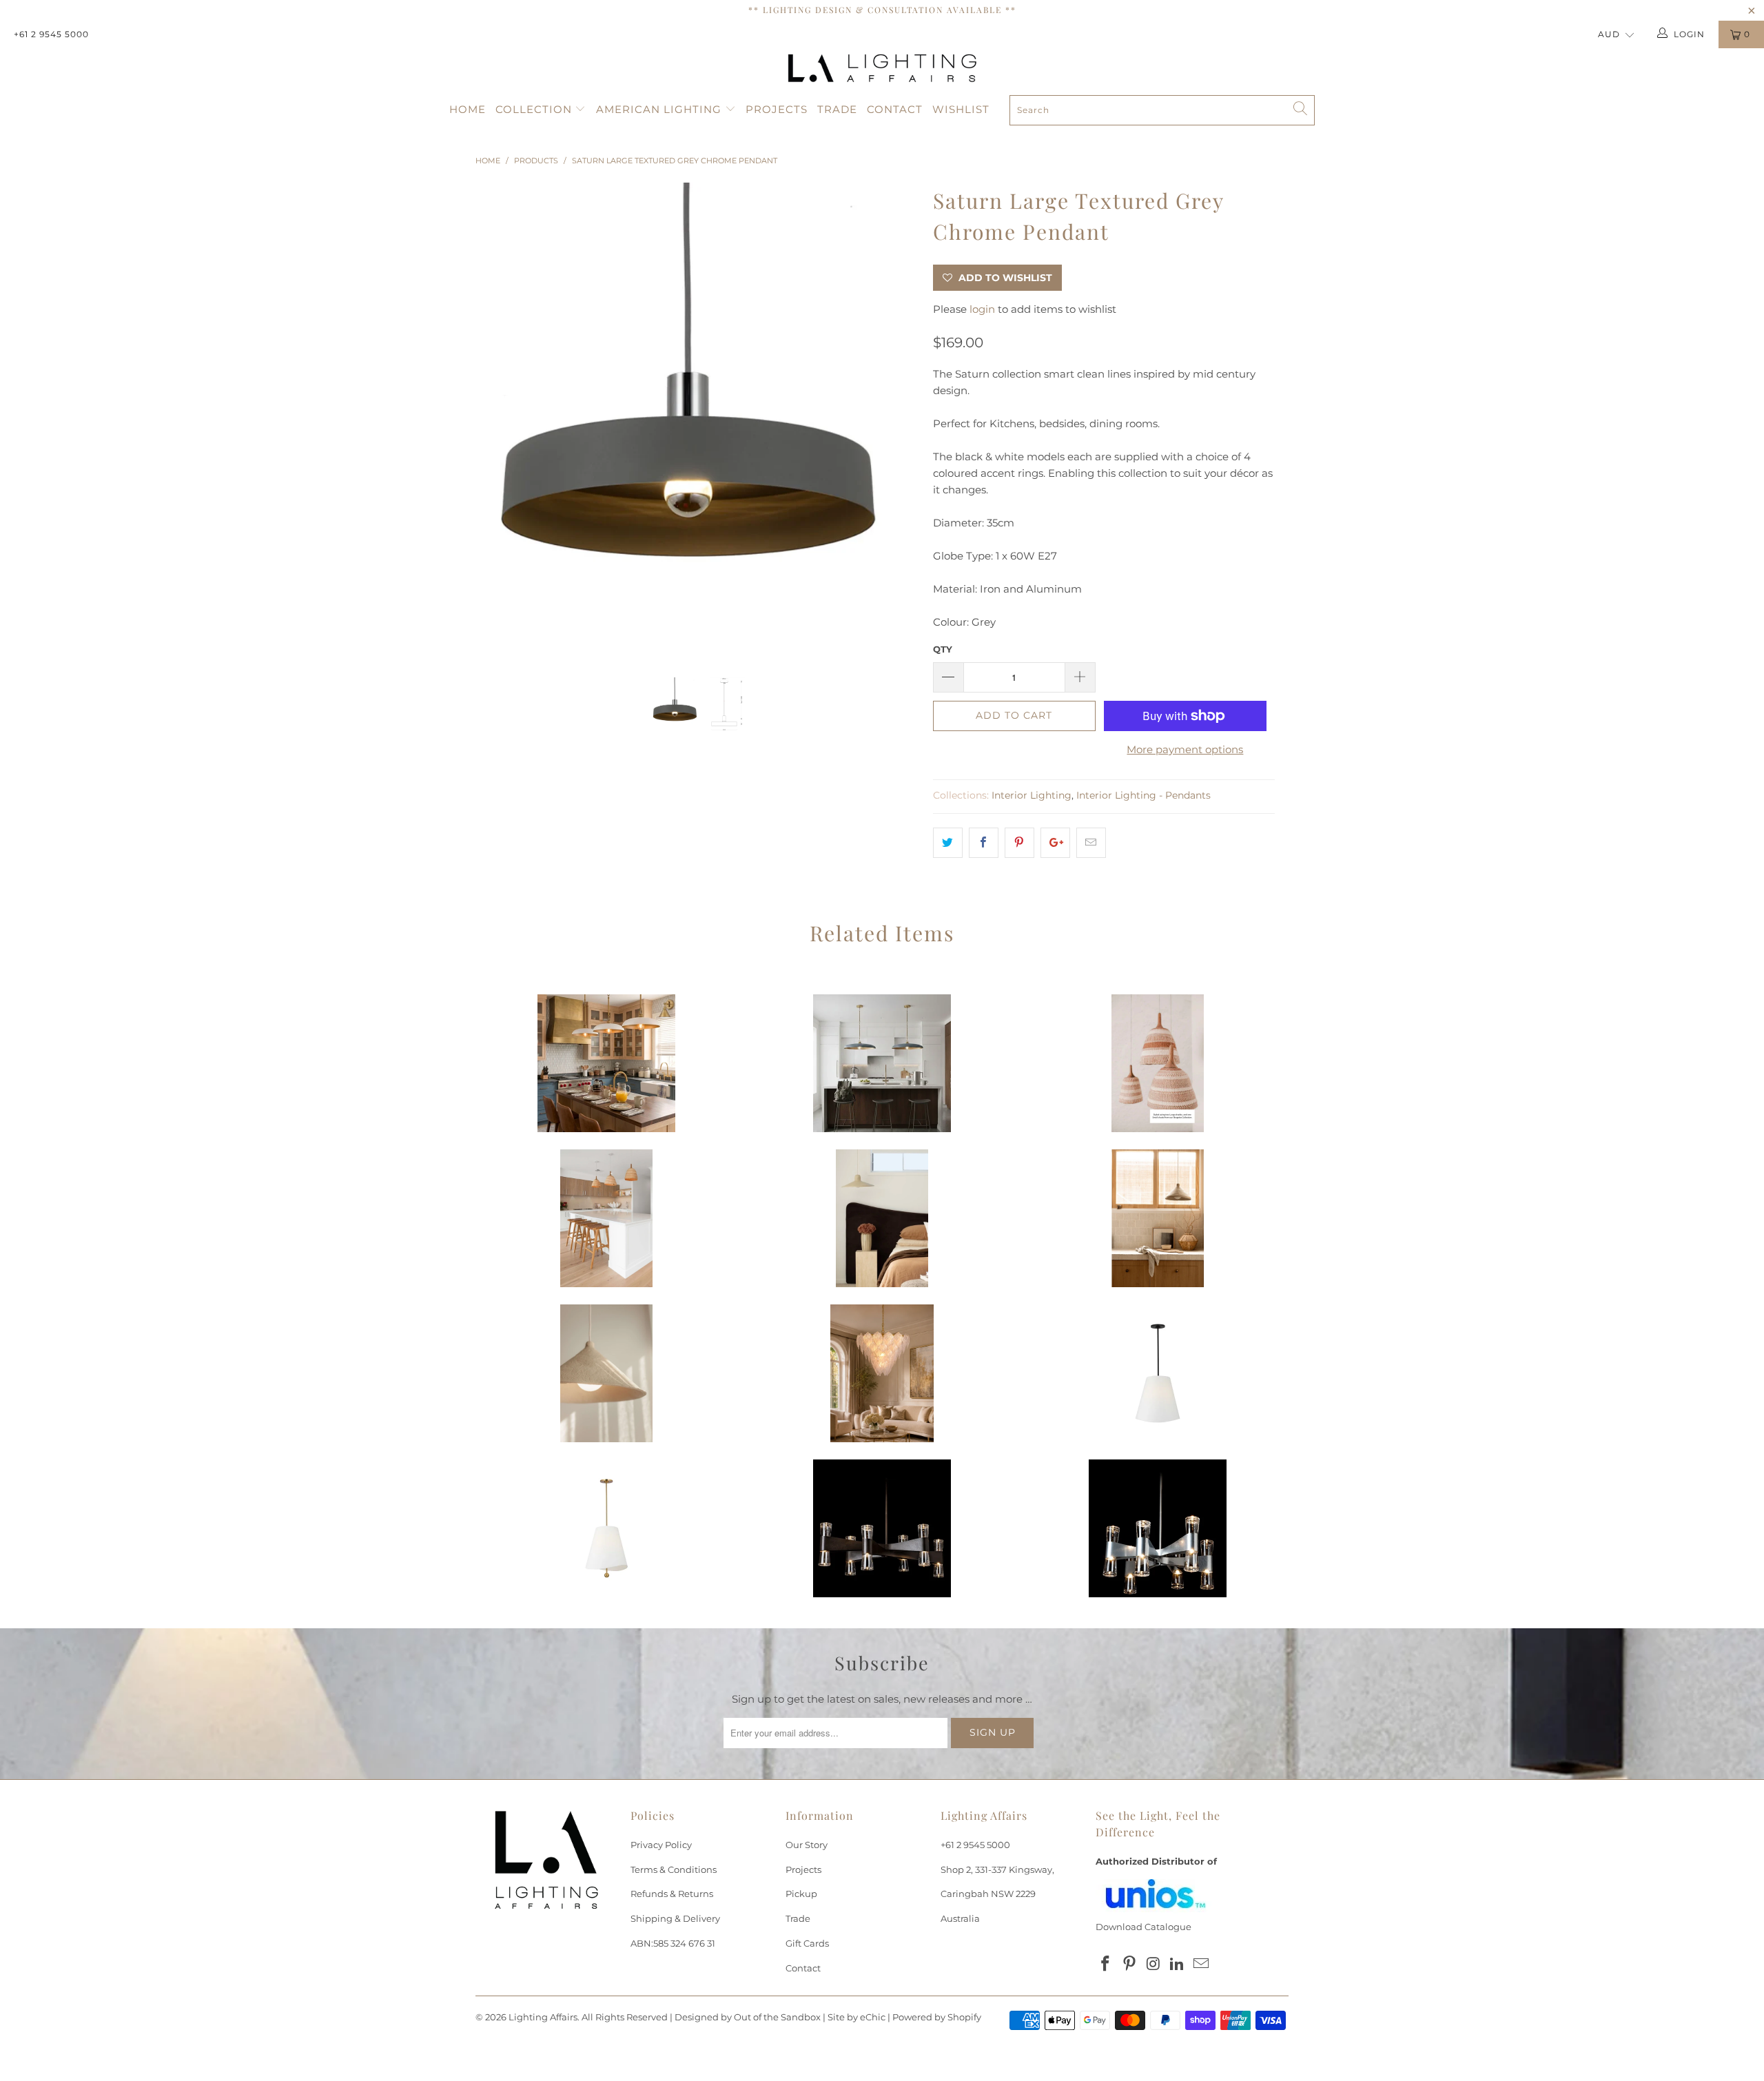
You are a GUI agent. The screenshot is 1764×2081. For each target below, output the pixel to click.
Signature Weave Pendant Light (606, 1218)
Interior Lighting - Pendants (1143, 795)
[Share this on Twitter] (948, 843)
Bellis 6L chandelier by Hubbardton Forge (882, 1528)
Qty (943, 649)
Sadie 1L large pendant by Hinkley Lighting (882, 1063)
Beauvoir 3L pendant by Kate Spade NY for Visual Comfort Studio (1158, 1373)
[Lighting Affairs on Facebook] (1106, 1965)
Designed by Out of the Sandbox (748, 2017)
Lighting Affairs (543, 2017)
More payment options (1185, 749)
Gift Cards (807, 1943)
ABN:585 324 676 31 (673, 1943)
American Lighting (660, 109)
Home (468, 109)
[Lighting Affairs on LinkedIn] (1178, 1965)
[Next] (895, 420)
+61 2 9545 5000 (51, 34)
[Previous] (499, 420)
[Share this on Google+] (1055, 843)
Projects (777, 109)
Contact (895, 109)
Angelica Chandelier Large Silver (882, 1373)
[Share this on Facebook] (984, 843)
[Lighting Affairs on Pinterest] (1130, 1965)
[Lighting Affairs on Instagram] (1153, 1965)
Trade (837, 109)
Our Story (807, 1845)
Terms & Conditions (674, 1869)
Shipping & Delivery (675, 1918)
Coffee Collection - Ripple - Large (882, 1218)
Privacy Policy (661, 1845)
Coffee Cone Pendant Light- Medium (1158, 1218)
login (982, 309)
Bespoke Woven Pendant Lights (1158, 1063)
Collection (535, 109)
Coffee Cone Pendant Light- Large (606, 1373)
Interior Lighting (1032, 795)
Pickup (801, 1894)
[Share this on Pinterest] (1019, 843)
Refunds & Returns (672, 1894)
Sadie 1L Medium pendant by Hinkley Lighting (606, 1063)
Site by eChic (857, 2017)
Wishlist (961, 109)
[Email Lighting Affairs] (1202, 1965)
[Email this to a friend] (1091, 843)
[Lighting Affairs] (882, 68)
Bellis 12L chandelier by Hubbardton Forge (1158, 1528)
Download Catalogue (1143, 1927)
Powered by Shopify (937, 2017)
